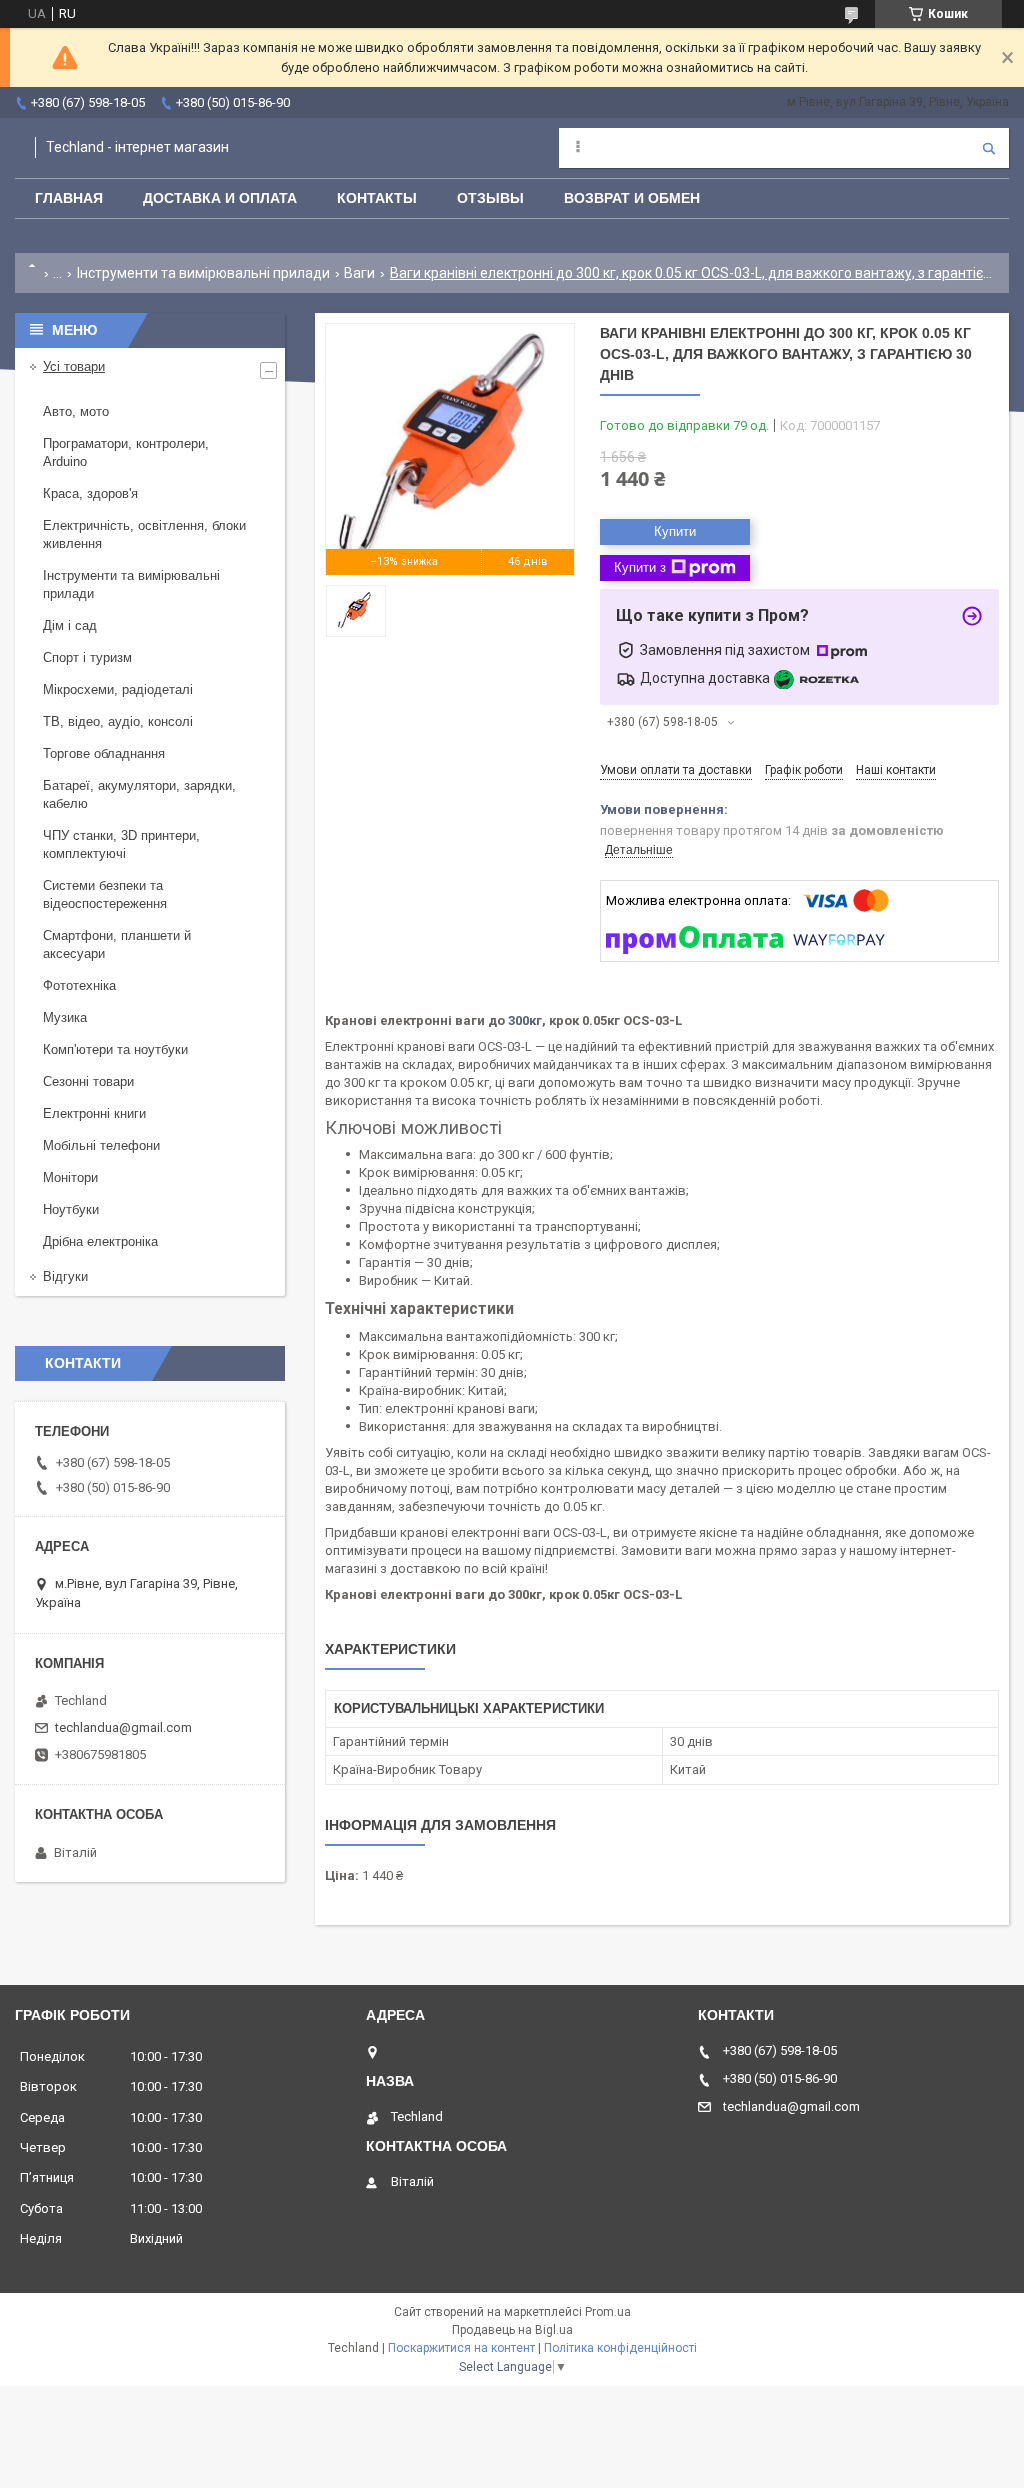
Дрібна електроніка (100, 1241)
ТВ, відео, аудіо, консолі (118, 721)
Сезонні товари (88, 1081)
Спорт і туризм (87, 657)
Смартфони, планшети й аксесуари (117, 944)
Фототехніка (79, 985)
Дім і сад (70, 625)
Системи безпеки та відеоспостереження (105, 894)
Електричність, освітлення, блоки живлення (144, 534)
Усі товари (74, 366)
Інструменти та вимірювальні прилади (203, 273)
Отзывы (490, 198)
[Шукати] (989, 148)
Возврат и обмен (632, 198)
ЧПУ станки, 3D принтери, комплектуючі (121, 844)
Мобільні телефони (101, 1145)
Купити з (640, 567)
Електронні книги (94, 1113)
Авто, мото (76, 411)
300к (522, 1020)
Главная (69, 198)
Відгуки (65, 1276)
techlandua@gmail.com (123, 1727)
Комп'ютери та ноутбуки (115, 1049)
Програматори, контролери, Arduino (126, 452)
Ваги (359, 273)
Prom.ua (608, 2312)
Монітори (70, 1177)
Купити (675, 531)
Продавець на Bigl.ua (512, 2330)
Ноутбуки (71, 1209)
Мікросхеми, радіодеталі (118, 689)
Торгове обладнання (104, 753)
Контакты (377, 198)
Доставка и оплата (220, 198)
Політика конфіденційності (620, 2348)
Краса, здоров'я (90, 493)
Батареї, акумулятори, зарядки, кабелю (139, 794)
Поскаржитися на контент (461, 2348)
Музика (65, 1017)
